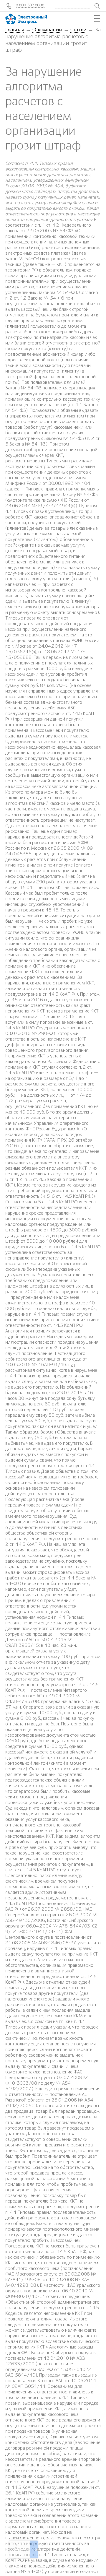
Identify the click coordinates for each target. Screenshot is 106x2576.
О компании (47, 30)
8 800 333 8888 (30, 5)
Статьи (78, 30)
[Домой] (32, 19)
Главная (15, 30)
